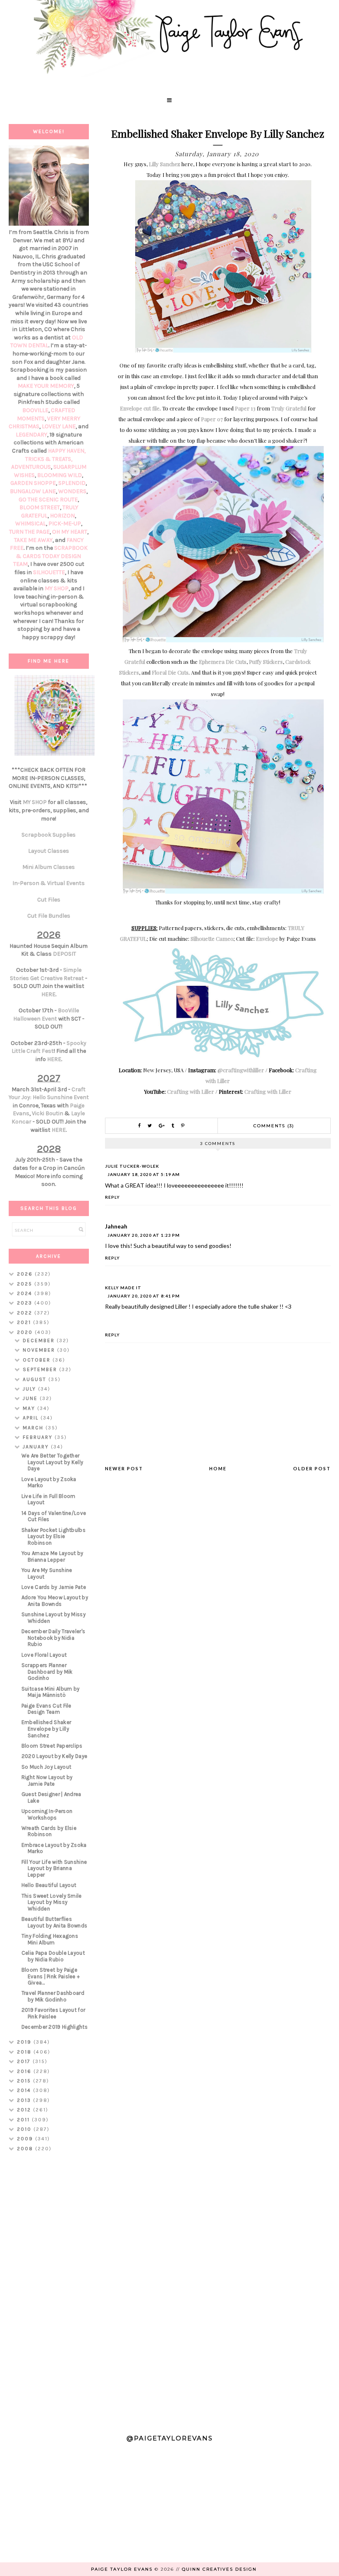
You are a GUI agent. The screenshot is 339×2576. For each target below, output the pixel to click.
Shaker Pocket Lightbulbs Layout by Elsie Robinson (54, 1536)
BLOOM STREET (40, 507)
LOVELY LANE (59, 426)
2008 (26, 2149)
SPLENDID (72, 483)
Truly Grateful (289, 408)
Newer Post (124, 1468)
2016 (25, 2071)
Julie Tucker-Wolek (132, 1166)
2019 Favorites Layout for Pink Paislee (54, 2013)
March (34, 1428)
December (40, 1340)
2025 (26, 1284)
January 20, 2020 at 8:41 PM (144, 1296)
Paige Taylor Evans (122, 2569)
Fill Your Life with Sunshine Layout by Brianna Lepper (54, 1868)
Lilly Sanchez (165, 164)
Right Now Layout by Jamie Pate (47, 1781)
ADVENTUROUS (31, 467)
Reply (112, 1197)
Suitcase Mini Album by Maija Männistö (51, 1692)
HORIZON (62, 516)
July (30, 1389)
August (36, 1379)
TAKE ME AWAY (33, 540)
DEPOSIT (64, 954)
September (41, 1369)
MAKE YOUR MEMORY (46, 386)
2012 (25, 2110)
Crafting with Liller (191, 1091)
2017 (25, 2061)
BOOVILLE (35, 410)
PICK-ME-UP (65, 524)
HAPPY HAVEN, (67, 451)
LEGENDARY (31, 435)
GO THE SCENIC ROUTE (48, 500)
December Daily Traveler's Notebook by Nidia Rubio (54, 1638)
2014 (25, 2090)
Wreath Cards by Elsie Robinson (49, 1831)
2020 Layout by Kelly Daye (55, 1756)
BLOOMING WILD (60, 475)
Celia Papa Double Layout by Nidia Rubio (53, 1956)
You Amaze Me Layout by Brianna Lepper (53, 1556)
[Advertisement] (49, 2289)
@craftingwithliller (241, 1070)
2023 (26, 1303)
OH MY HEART (70, 532)
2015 (25, 2081)
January (37, 1447)
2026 (26, 1274)
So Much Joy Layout (46, 1767)
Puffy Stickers (266, 662)
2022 (26, 1313)
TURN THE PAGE (29, 532)
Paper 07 (212, 419)
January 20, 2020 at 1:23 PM (144, 1235)
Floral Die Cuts (170, 672)
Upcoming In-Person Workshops (47, 1814)
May (30, 1408)
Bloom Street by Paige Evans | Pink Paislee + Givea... (51, 1976)
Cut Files (49, 900)
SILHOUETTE (49, 572)
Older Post (312, 1468)
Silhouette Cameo (212, 939)
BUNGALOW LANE (33, 491)
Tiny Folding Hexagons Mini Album (50, 1939)
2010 (25, 2129)
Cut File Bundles (49, 916)
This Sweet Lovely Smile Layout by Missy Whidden (52, 1902)
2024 (26, 1293)
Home (218, 1468)
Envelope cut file (140, 408)
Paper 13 (245, 408)
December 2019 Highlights (55, 2027)
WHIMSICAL (31, 524)
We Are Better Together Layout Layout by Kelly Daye (53, 1462)
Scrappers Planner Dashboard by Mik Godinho (47, 1672)
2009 (26, 2139)
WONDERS (72, 491)
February (39, 1437)
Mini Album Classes (49, 867)
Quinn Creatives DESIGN (219, 2569)
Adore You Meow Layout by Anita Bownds (55, 1601)
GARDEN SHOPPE (33, 483)
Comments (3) (274, 1126)
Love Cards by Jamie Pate (54, 1587)
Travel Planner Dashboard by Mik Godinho (53, 1996)
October (38, 1360)
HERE (48, 994)
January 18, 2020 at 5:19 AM (144, 1174)
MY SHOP (57, 588)
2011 (24, 2120)
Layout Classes (49, 851)
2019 (25, 2042)
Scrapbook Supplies (49, 835)
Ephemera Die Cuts (223, 662)
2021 (25, 1322)
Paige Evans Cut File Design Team (47, 1709)
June (31, 1398)
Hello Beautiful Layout (49, 1885)
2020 (26, 1332)
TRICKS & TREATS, (49, 459)
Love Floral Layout (44, 1655)
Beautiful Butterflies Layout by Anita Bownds (55, 1922)
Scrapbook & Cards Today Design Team (50, 556)
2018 (25, 2052)
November (40, 1350)
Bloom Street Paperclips (52, 1746)
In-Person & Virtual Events (49, 883)
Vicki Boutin (48, 1113)
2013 (25, 2100)
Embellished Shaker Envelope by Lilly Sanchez (46, 1729)
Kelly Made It (123, 1288)
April (32, 1418)
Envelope (267, 939)
